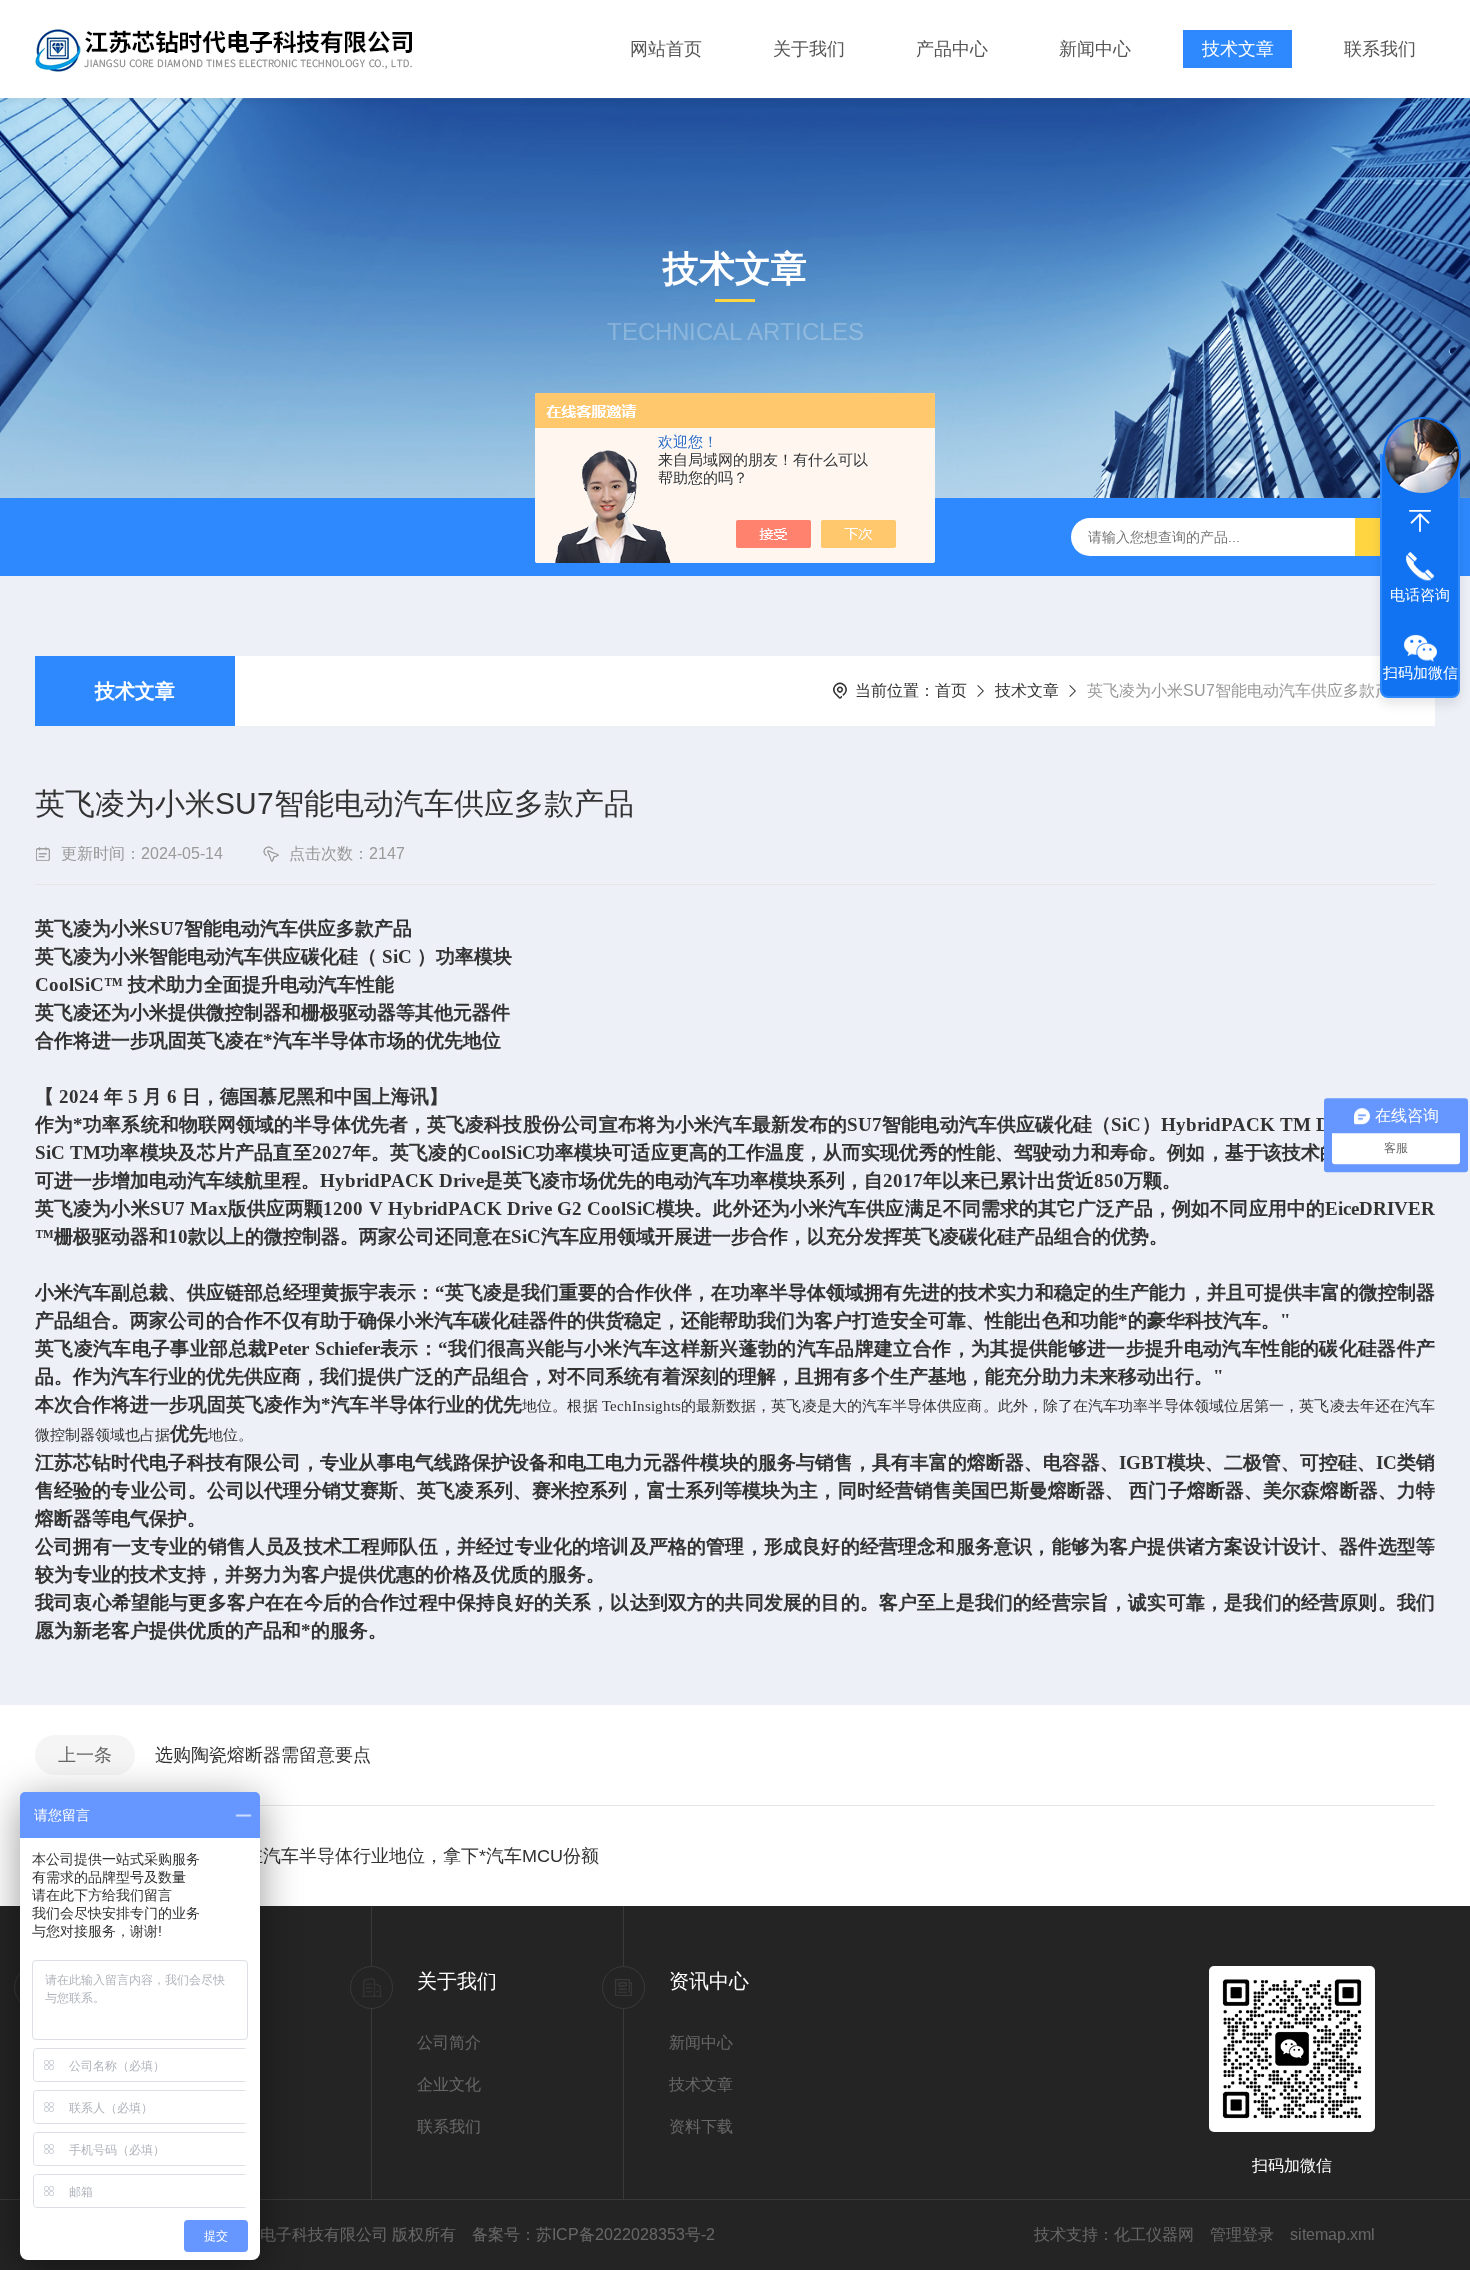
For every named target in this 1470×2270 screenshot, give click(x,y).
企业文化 (449, 2084)
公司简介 (449, 2042)
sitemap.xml (1332, 2234)
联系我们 (1380, 49)
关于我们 (809, 49)
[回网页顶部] (1420, 521)
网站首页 (666, 49)
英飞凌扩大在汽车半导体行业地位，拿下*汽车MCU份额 (377, 1856)
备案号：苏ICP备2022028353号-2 (593, 2234)
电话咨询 (1420, 594)
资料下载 (701, 2126)
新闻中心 (1095, 49)
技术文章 (1238, 49)
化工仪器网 (1154, 2234)
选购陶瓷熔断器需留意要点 (263, 1755)
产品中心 (952, 49)
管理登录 (1242, 2234)
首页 (951, 690)
